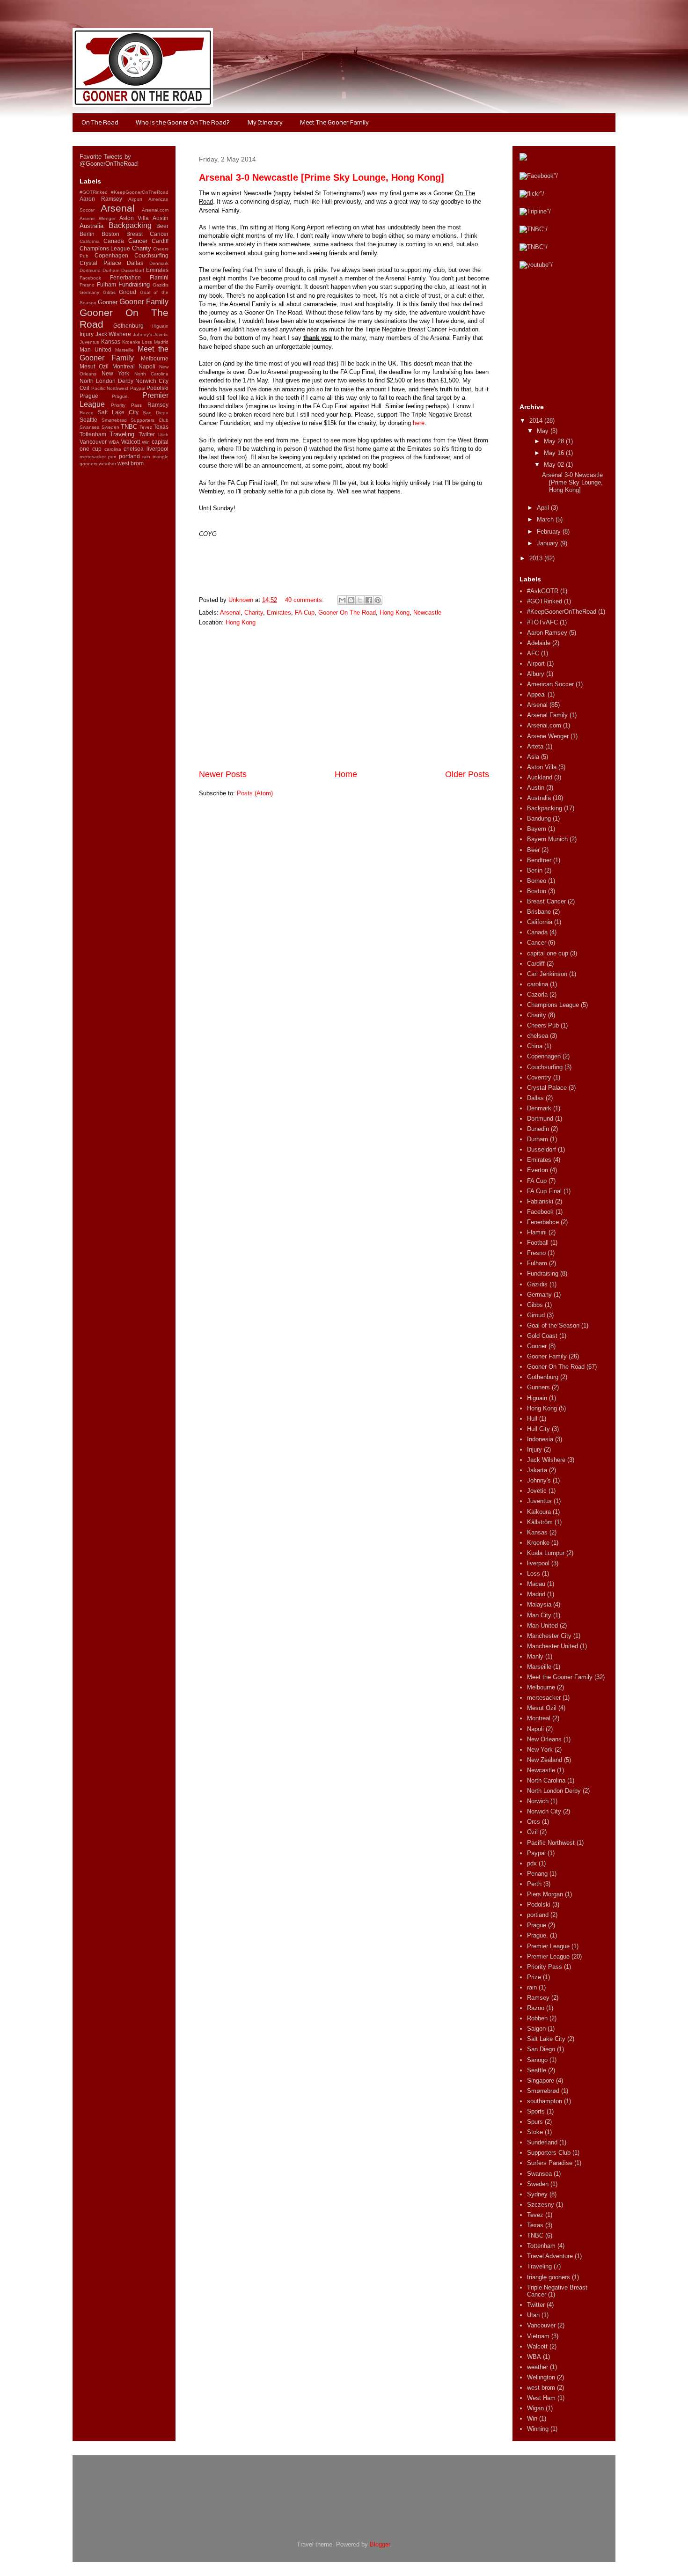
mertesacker (93, 457)
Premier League (548, 1946)
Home (346, 774)
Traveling (122, 434)
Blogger (380, 2544)
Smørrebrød (114, 420)
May (544, 431)
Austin (161, 218)
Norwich (538, 1801)
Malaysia (539, 1604)
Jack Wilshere (113, 334)
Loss (147, 342)
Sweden (110, 427)
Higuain (160, 326)
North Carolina (152, 374)
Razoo (87, 413)
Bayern (537, 829)
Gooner (108, 302)
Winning (538, 2429)
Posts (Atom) (255, 793)
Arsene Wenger (98, 218)
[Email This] (342, 600)
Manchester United (553, 1646)
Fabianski (540, 1201)
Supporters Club (150, 420)
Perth (534, 1884)
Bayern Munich (547, 839)
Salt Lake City (118, 412)
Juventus (89, 342)
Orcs (534, 1822)
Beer (162, 226)
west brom (131, 463)
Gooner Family (144, 302)
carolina (113, 449)
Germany (89, 292)
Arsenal (230, 613)
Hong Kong (395, 613)
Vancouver (93, 442)
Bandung (539, 818)
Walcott (131, 442)
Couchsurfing (151, 255)
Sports (536, 2111)
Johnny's (143, 334)
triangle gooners (549, 2277)
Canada (114, 241)
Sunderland (542, 2142)
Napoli (147, 366)
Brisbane (539, 912)
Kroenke (131, 342)
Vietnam (538, 2336)
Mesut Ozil (94, 366)
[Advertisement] (344, 698)
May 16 (555, 453)
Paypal (138, 388)
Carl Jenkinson (547, 974)
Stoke (535, 2132)
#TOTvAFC (542, 622)
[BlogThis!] (351, 600)
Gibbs (109, 292)
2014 (537, 421)
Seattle (88, 420)
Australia (91, 226)
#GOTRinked (94, 192)
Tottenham (93, 434)
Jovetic (161, 334)
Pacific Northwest (110, 388)
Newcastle (427, 613)
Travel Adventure (550, 2256)
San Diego (156, 413)
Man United (95, 349)
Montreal (124, 366)
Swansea (90, 427)
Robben (537, 2018)
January (549, 543)
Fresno (87, 285)
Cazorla (537, 994)
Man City (539, 1615)
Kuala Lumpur (546, 1553)
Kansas (111, 341)
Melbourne (155, 358)
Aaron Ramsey (101, 199)
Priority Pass (126, 405)
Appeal (536, 694)
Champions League (105, 248)
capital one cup (548, 953)
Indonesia (540, 1439)
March (546, 519)
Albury (536, 674)
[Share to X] (360, 600)
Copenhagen (111, 255)
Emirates (279, 613)
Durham (111, 270)
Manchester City (549, 1636)
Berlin (87, 234)
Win (146, 442)
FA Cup (305, 613)
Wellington (541, 2377)
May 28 (555, 441)
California (90, 241)
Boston (110, 234)
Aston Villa (134, 218)
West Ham (541, 2398)
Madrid (161, 342)
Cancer (138, 241)
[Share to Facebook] (369, 600)
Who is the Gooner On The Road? (183, 123)
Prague (89, 396)
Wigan (535, 2408)
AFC (533, 653)
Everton (538, 1170)
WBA (114, 442)
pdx (112, 457)
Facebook (90, 278)
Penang (537, 1874)
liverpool (157, 449)
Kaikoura (539, 1512)
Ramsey (158, 405)
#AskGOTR (543, 591)
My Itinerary (265, 123)
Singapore (541, 2081)
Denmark (159, 263)
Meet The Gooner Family (334, 123)
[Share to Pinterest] (378, 600)
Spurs (535, 2122)
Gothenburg (128, 326)
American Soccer (550, 684)
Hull (532, 1419)
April (544, 508)
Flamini (159, 277)
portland (129, 456)
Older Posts (467, 774)
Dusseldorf (133, 270)
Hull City (538, 1429)
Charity (254, 613)
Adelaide (539, 643)
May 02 (555, 465)
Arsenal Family (547, 715)
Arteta (535, 746)
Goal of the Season (553, 1325)
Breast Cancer (147, 234)
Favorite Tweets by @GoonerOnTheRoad (109, 160)
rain (146, 457)
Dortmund (90, 270)
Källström (540, 1522)
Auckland (540, 777)
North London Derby (106, 381)
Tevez (146, 427)
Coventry (539, 1077)
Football (538, 1243)
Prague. (121, 396)
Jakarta (537, 1470)
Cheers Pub (543, 1025)
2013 (537, 558)
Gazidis (161, 285)
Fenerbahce (125, 277)
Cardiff (160, 241)
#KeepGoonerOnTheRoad (140, 192)
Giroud (128, 292)
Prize (534, 1977)
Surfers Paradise (550, 2163)
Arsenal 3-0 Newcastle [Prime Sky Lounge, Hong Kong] (322, 177)
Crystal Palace (100, 263)
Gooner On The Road (347, 613)
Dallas (135, 263)
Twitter (147, 434)
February (550, 532)
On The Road (100, 123)
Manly (535, 1656)
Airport (135, 199)
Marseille (124, 350)
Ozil (84, 388)
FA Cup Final (544, 1191)
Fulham (106, 284)
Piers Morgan (545, 1894)
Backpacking (130, 225)
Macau (536, 1584)
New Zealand (545, 1760)
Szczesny (541, 2205)
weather (107, 464)
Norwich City (152, 381)
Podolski (157, 388)
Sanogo (537, 2060)
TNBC (129, 427)
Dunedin (538, 1129)
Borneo (537, 881)
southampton (545, 2101)
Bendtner (539, 860)
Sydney (537, 2194)
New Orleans (544, 1739)
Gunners (538, 1387)
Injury (87, 334)
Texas (161, 427)
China (535, 1046)
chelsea (134, 449)
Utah (163, 435)
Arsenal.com (155, 210)
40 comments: (305, 600)
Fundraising (134, 284)
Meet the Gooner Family (124, 353)
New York (116, 373)
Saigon (536, 2029)
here (419, 423)
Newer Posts (223, 774)
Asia (533, 757)
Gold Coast (542, 1336)
